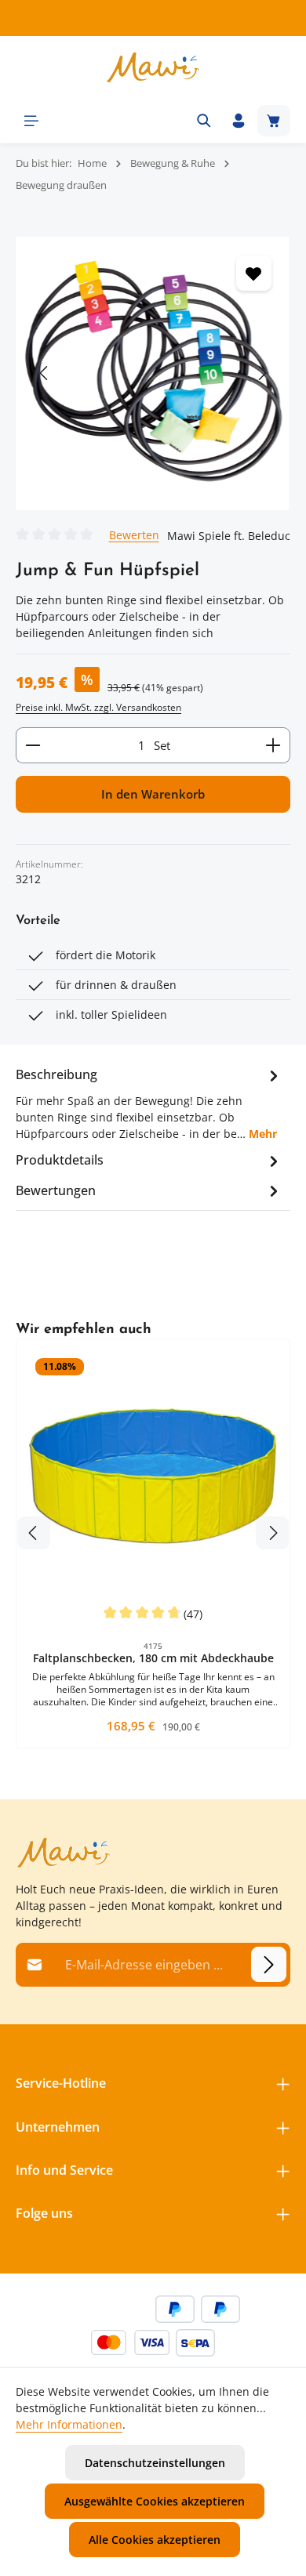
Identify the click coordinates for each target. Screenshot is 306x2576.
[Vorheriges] (45, 373)
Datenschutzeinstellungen (155, 2463)
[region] (153, 373)
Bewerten (134, 534)
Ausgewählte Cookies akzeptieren (155, 2501)
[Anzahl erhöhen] (273, 745)
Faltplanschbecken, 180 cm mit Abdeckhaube (153, 1658)
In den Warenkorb (153, 794)
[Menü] (31, 121)
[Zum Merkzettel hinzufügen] (254, 273)
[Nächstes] (261, 373)
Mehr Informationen (69, 2424)
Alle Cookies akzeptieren (155, 2540)
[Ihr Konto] (239, 121)
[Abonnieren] (269, 1964)
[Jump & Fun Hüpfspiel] (153, 373)
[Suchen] (204, 121)
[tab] (149, 1103)
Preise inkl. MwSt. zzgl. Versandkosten (98, 707)
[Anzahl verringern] (33, 745)
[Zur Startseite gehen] (153, 67)
